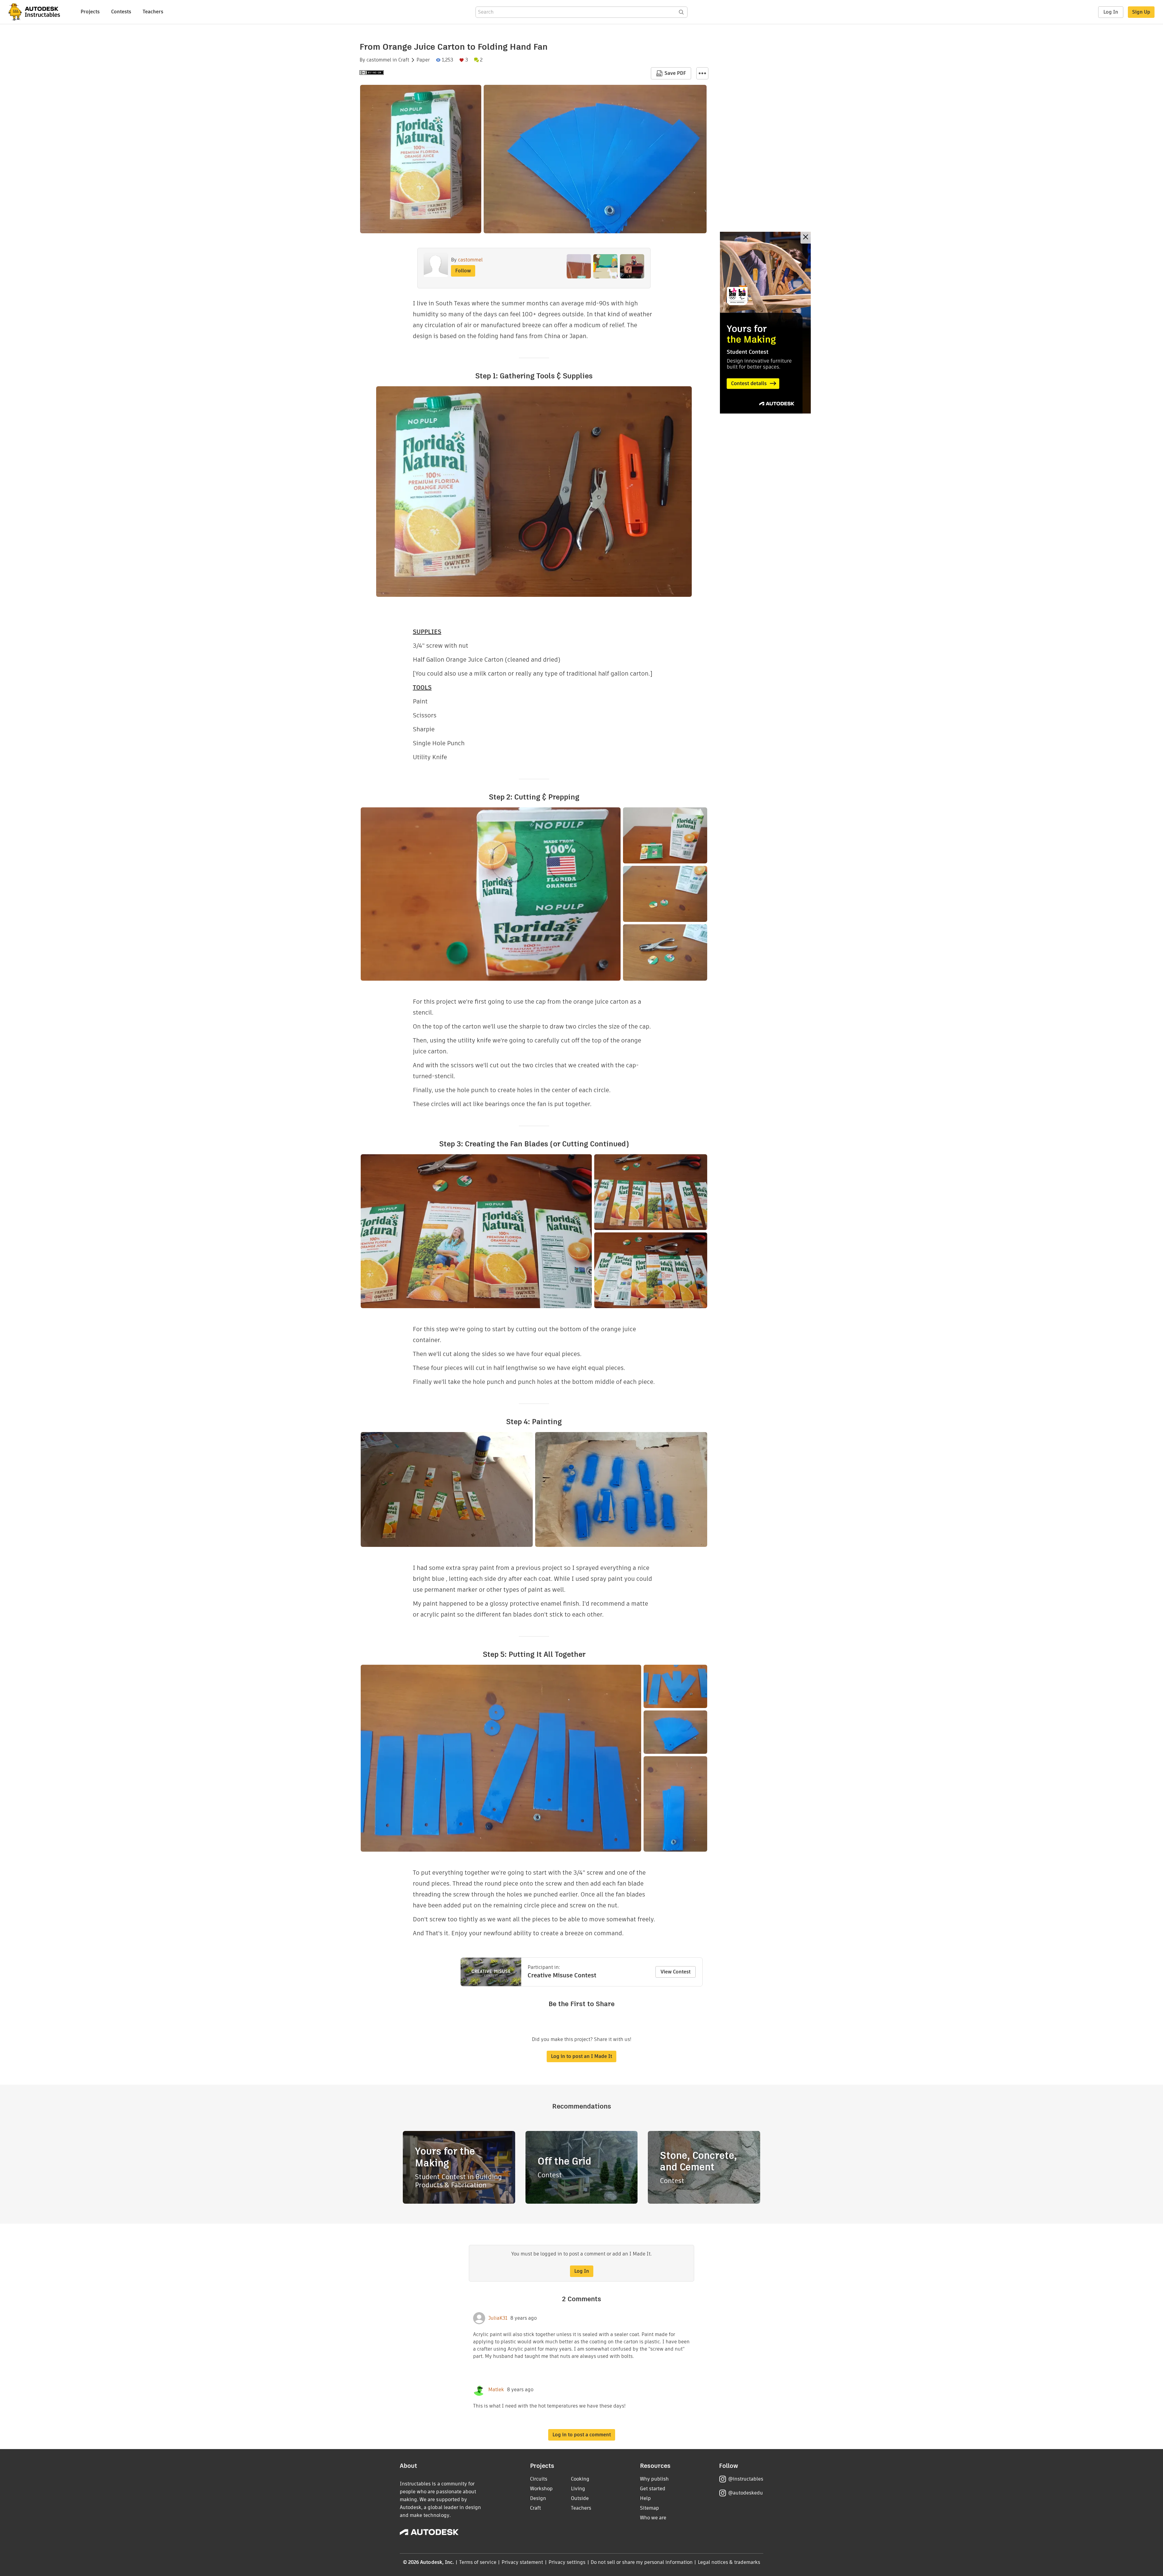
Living (578, 2489)
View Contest (676, 1972)
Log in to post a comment (582, 2435)
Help (645, 2498)
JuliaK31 (498, 2318)
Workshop (541, 2489)
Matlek (496, 2390)
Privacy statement (522, 2562)
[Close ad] (806, 238)
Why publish (654, 2479)
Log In (1111, 12)
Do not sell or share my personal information (641, 2562)
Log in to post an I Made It (581, 2056)
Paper (423, 60)
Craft (404, 60)
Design (538, 2498)
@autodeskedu (746, 2493)
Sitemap (649, 2508)
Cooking (580, 2479)
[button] (702, 73)
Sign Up (1141, 12)
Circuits (539, 2479)
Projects (90, 12)
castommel (379, 60)
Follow (463, 271)
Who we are (653, 2518)
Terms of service (478, 2562)
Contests (121, 12)
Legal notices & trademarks (729, 2562)
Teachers (153, 12)
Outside (580, 2498)
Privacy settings (567, 2562)
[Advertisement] (765, 323)
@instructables (746, 2479)
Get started (653, 2489)
